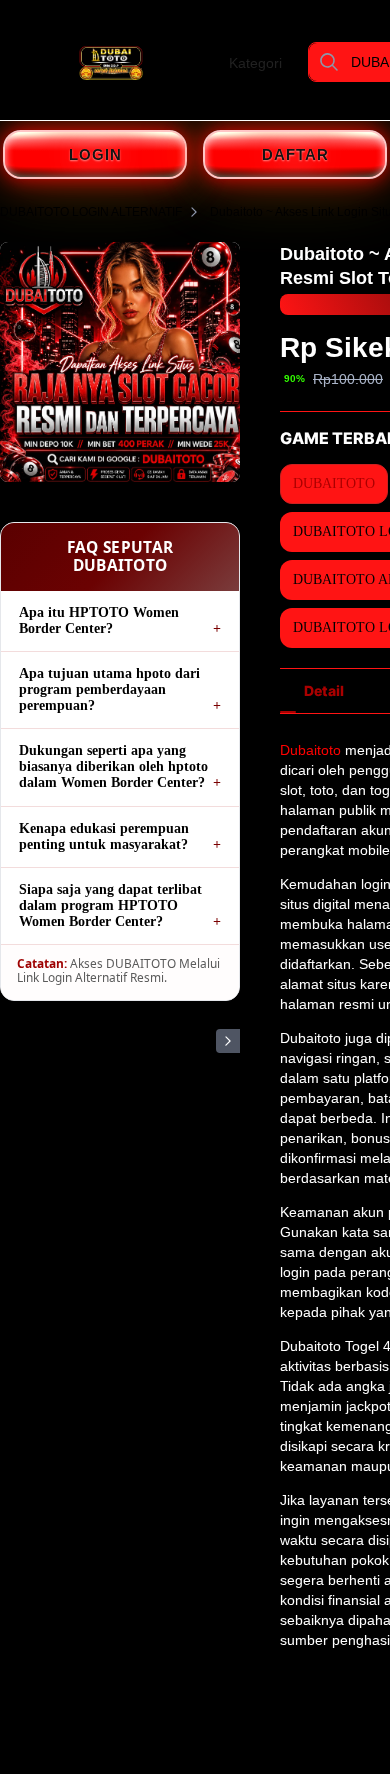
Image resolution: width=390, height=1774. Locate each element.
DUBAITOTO (316, 105)
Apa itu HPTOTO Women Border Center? (99, 620)
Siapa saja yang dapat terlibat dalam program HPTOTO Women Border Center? (110, 905)
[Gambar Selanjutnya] (228, 1041)
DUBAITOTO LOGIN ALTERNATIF (91, 212)
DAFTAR (295, 154)
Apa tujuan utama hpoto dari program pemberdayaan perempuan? (109, 689)
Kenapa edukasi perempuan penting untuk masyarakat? (104, 836)
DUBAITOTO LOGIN (363, 105)
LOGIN (95, 154)
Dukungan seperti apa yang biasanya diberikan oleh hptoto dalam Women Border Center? (113, 766)
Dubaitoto (310, 750)
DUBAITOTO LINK (337, 105)
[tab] (324, 691)
